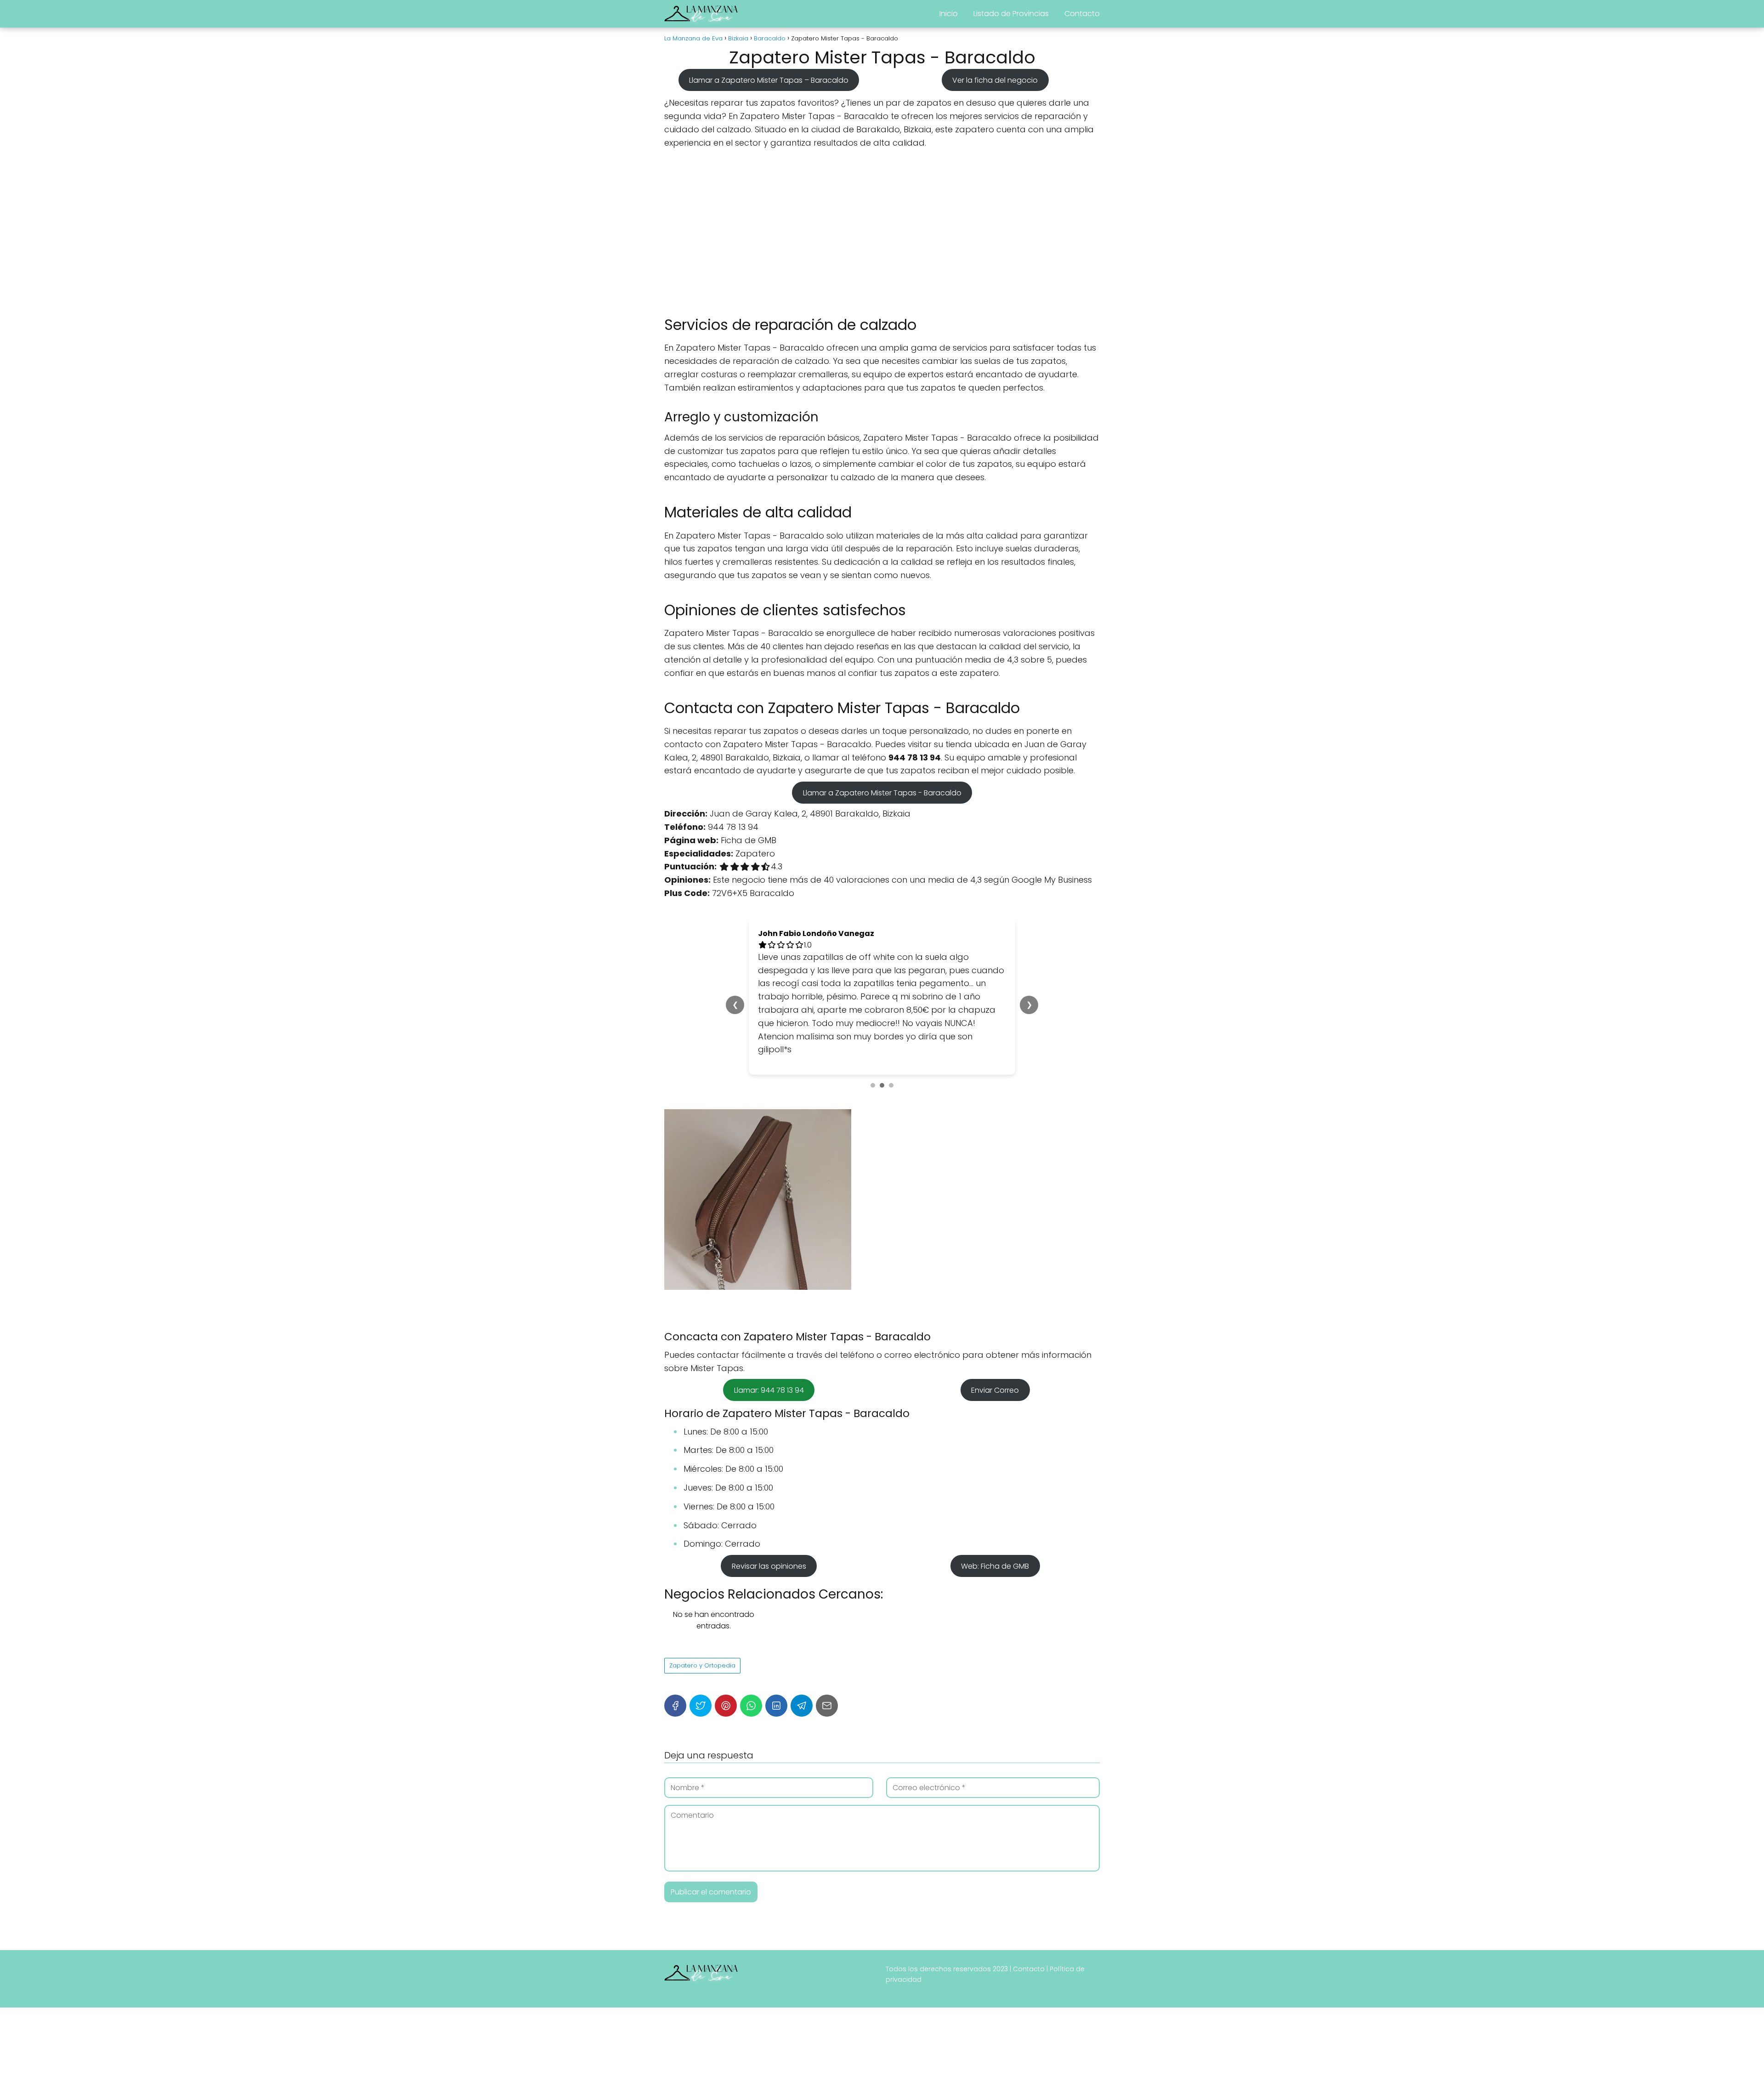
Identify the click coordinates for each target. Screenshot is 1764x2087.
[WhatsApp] (751, 1626)
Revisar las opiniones (769, 1486)
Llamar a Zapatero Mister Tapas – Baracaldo (769, 80)
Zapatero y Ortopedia (702, 1586)
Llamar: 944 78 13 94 (769, 1311)
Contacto (1082, 14)
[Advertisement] (882, 233)
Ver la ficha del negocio (995, 80)
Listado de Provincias (1011, 14)
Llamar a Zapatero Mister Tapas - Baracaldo (882, 792)
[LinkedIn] (776, 1626)
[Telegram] (802, 1626)
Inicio (949, 14)
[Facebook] (675, 1626)
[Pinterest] (726, 1626)
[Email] (827, 1626)
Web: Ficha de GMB (995, 1486)
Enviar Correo (995, 1311)
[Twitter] (701, 1626)
